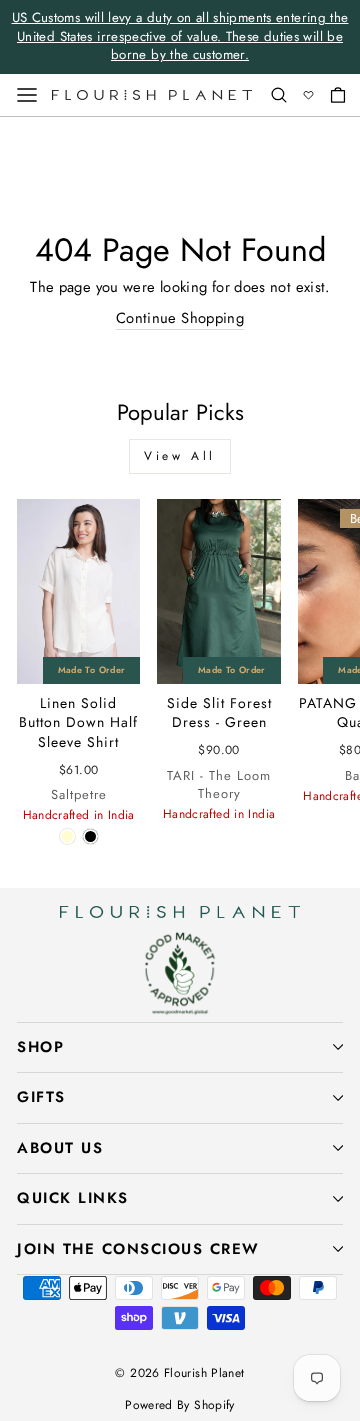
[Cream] (67, 836)
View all (180, 456)
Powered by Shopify (180, 1405)
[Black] (90, 836)
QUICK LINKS (73, 1198)
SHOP (40, 1047)
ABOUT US (60, 1148)
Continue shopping (180, 318)
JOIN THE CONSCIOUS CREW (138, 1249)
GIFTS (41, 1097)
